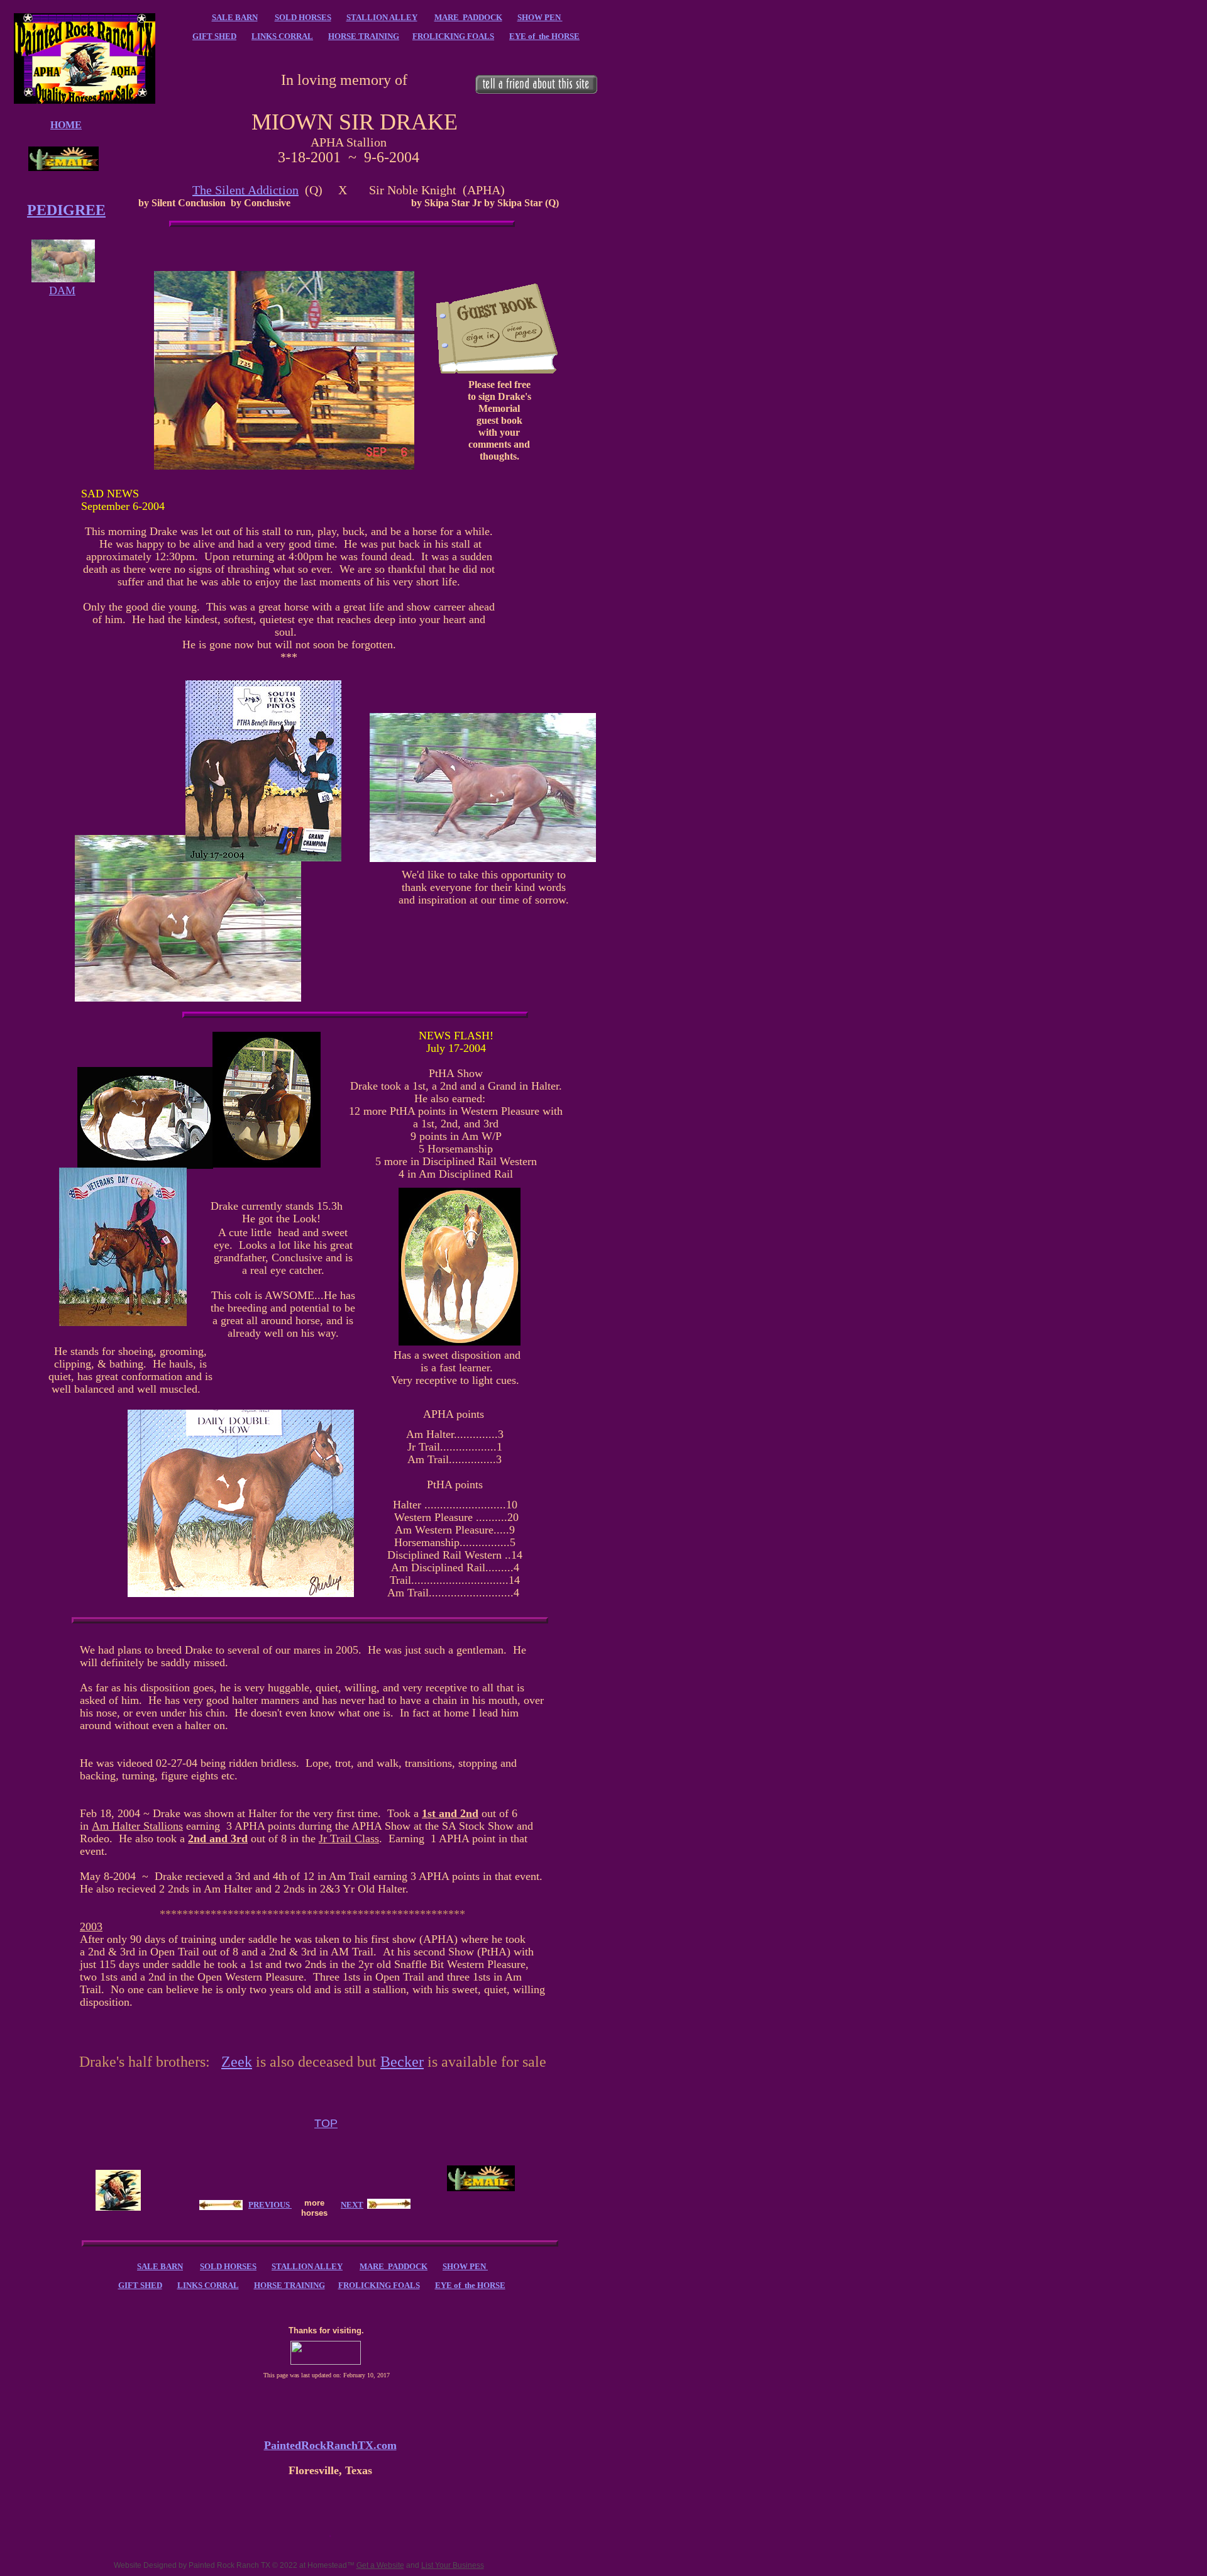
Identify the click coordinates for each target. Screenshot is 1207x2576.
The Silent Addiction (245, 190)
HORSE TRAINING (364, 36)
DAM (62, 290)
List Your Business (453, 2565)
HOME (66, 125)
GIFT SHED (214, 36)
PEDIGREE (66, 210)
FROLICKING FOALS (453, 36)
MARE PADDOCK (468, 17)
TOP (326, 2123)
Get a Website (380, 2565)
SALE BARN (235, 17)
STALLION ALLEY (382, 17)
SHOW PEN (540, 17)
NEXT (352, 2205)
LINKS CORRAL (282, 36)
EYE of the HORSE (544, 36)
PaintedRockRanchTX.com (330, 2445)
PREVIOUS (269, 2205)
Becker (402, 2062)
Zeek (237, 2062)
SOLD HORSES (303, 17)
